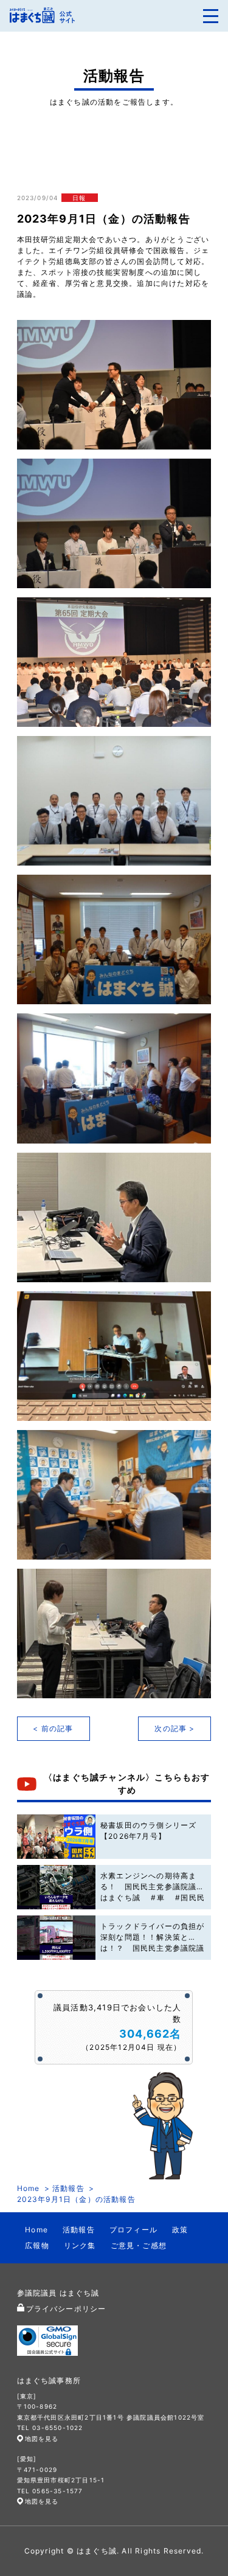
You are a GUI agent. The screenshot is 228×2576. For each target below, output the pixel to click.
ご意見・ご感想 (139, 2245)
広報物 (37, 2245)
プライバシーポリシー (66, 2309)
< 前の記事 (53, 1728)
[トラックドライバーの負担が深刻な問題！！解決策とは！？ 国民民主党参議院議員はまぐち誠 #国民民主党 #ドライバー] (57, 1938)
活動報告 (68, 2188)
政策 (180, 2230)
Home (29, 2188)
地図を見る (42, 2439)
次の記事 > (174, 1728)
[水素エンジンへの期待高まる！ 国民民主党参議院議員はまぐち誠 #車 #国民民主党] (57, 1887)
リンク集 (80, 2245)
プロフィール (133, 2230)
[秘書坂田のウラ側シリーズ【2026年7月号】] (57, 1837)
